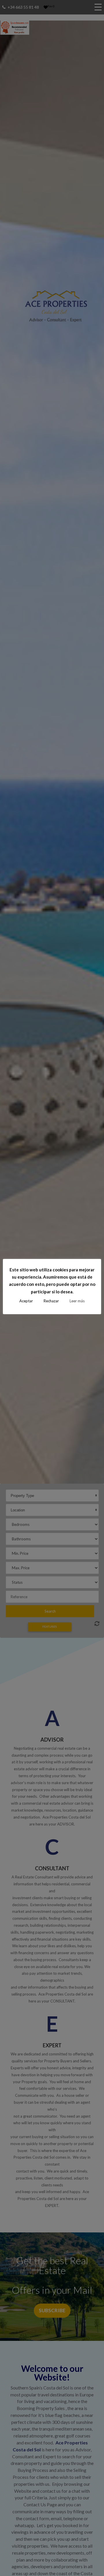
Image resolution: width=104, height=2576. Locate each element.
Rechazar (51, 1301)
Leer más (77, 1301)
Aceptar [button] (26, 1301)
